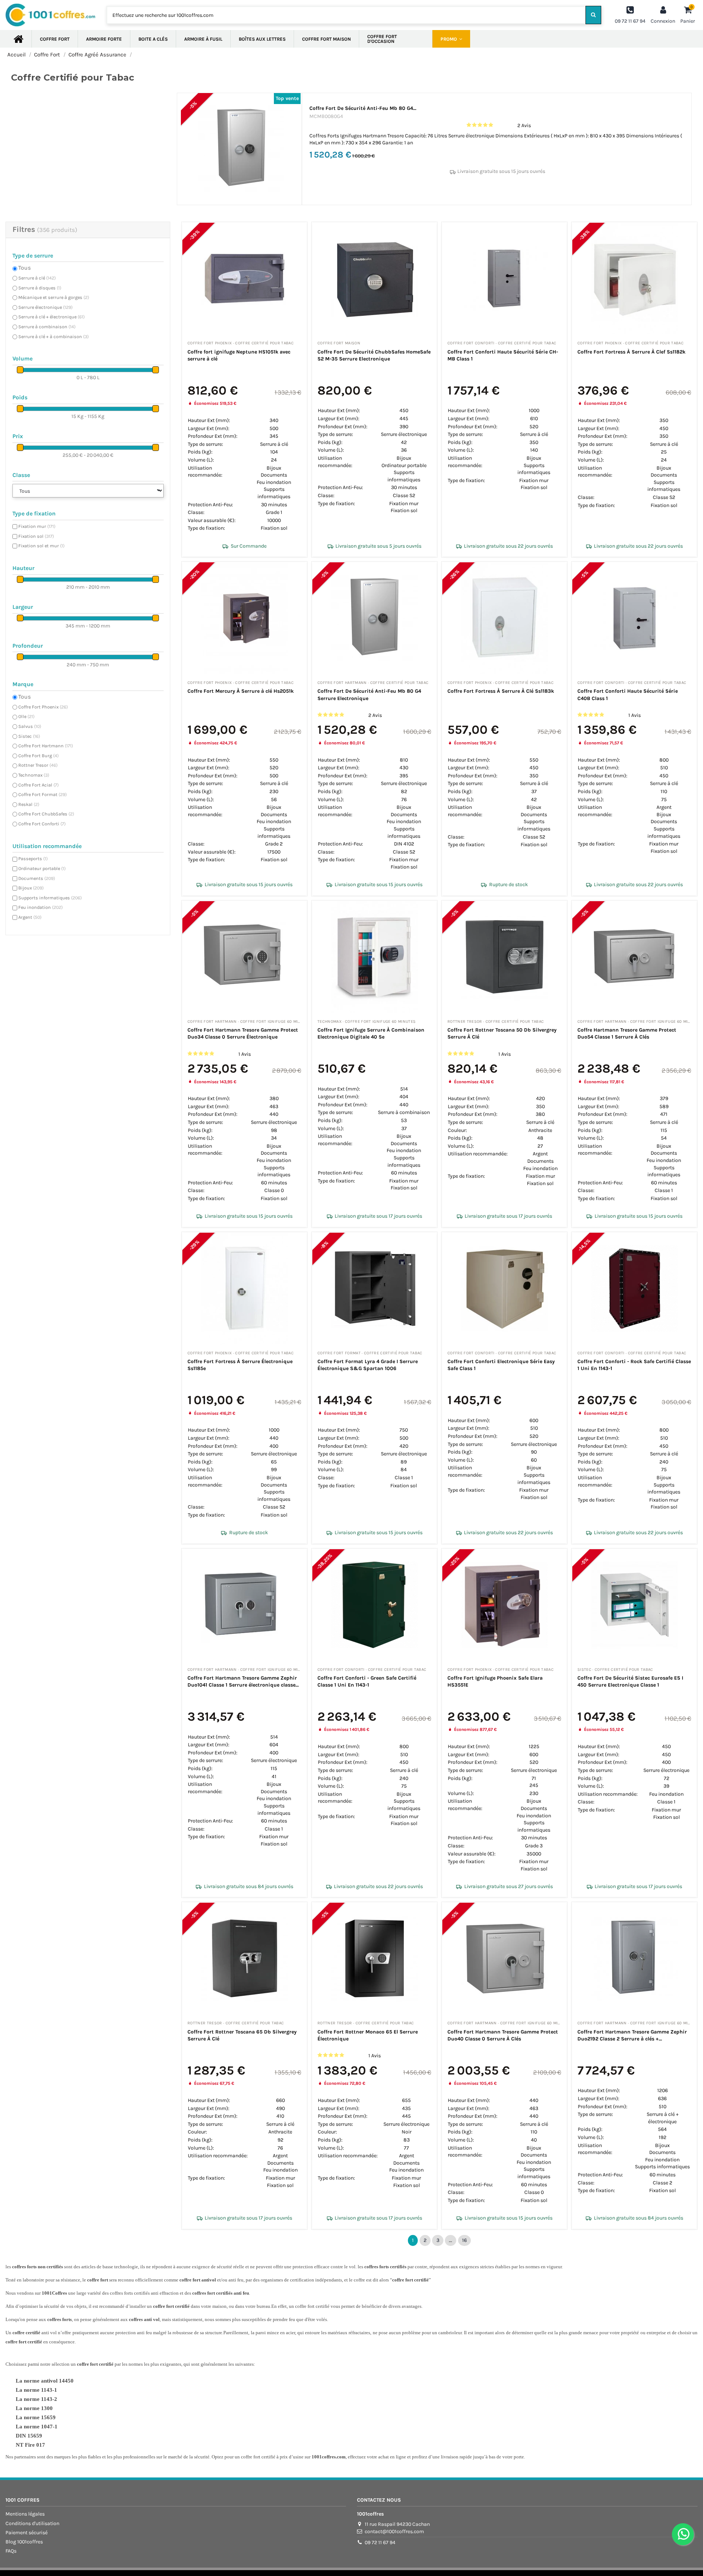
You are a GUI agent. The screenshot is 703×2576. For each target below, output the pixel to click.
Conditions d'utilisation (32, 2523)
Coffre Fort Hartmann (46, 746)
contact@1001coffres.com (394, 2531)
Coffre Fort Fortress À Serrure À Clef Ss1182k (631, 352)
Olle (26, 716)
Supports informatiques (50, 898)
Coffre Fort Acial (38, 785)
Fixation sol (36, 536)
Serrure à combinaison (47, 327)
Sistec (29, 736)
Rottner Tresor (38, 765)
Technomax (34, 775)
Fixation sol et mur (41, 546)
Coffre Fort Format (42, 794)
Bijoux (31, 888)
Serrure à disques (40, 288)
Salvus (30, 726)
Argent (30, 917)
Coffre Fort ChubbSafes (46, 814)
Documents (37, 878)
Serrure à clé (37, 278)
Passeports (33, 858)
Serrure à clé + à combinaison (53, 336)
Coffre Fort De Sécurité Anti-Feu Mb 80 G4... (363, 108)
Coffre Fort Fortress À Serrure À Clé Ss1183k (501, 691)
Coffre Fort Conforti (42, 824)
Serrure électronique (45, 307)
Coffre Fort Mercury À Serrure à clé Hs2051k (241, 691)
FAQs (11, 2551)
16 (464, 2240)
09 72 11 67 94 (380, 2542)
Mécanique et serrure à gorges (54, 297)
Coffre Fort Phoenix (43, 707)
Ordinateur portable (42, 868)
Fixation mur (37, 526)
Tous (25, 268)
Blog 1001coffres (24, 2542)
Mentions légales (25, 2514)
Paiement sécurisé (27, 2533)
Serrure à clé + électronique (51, 317)
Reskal (29, 804)
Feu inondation (40, 907)
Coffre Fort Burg (38, 756)
